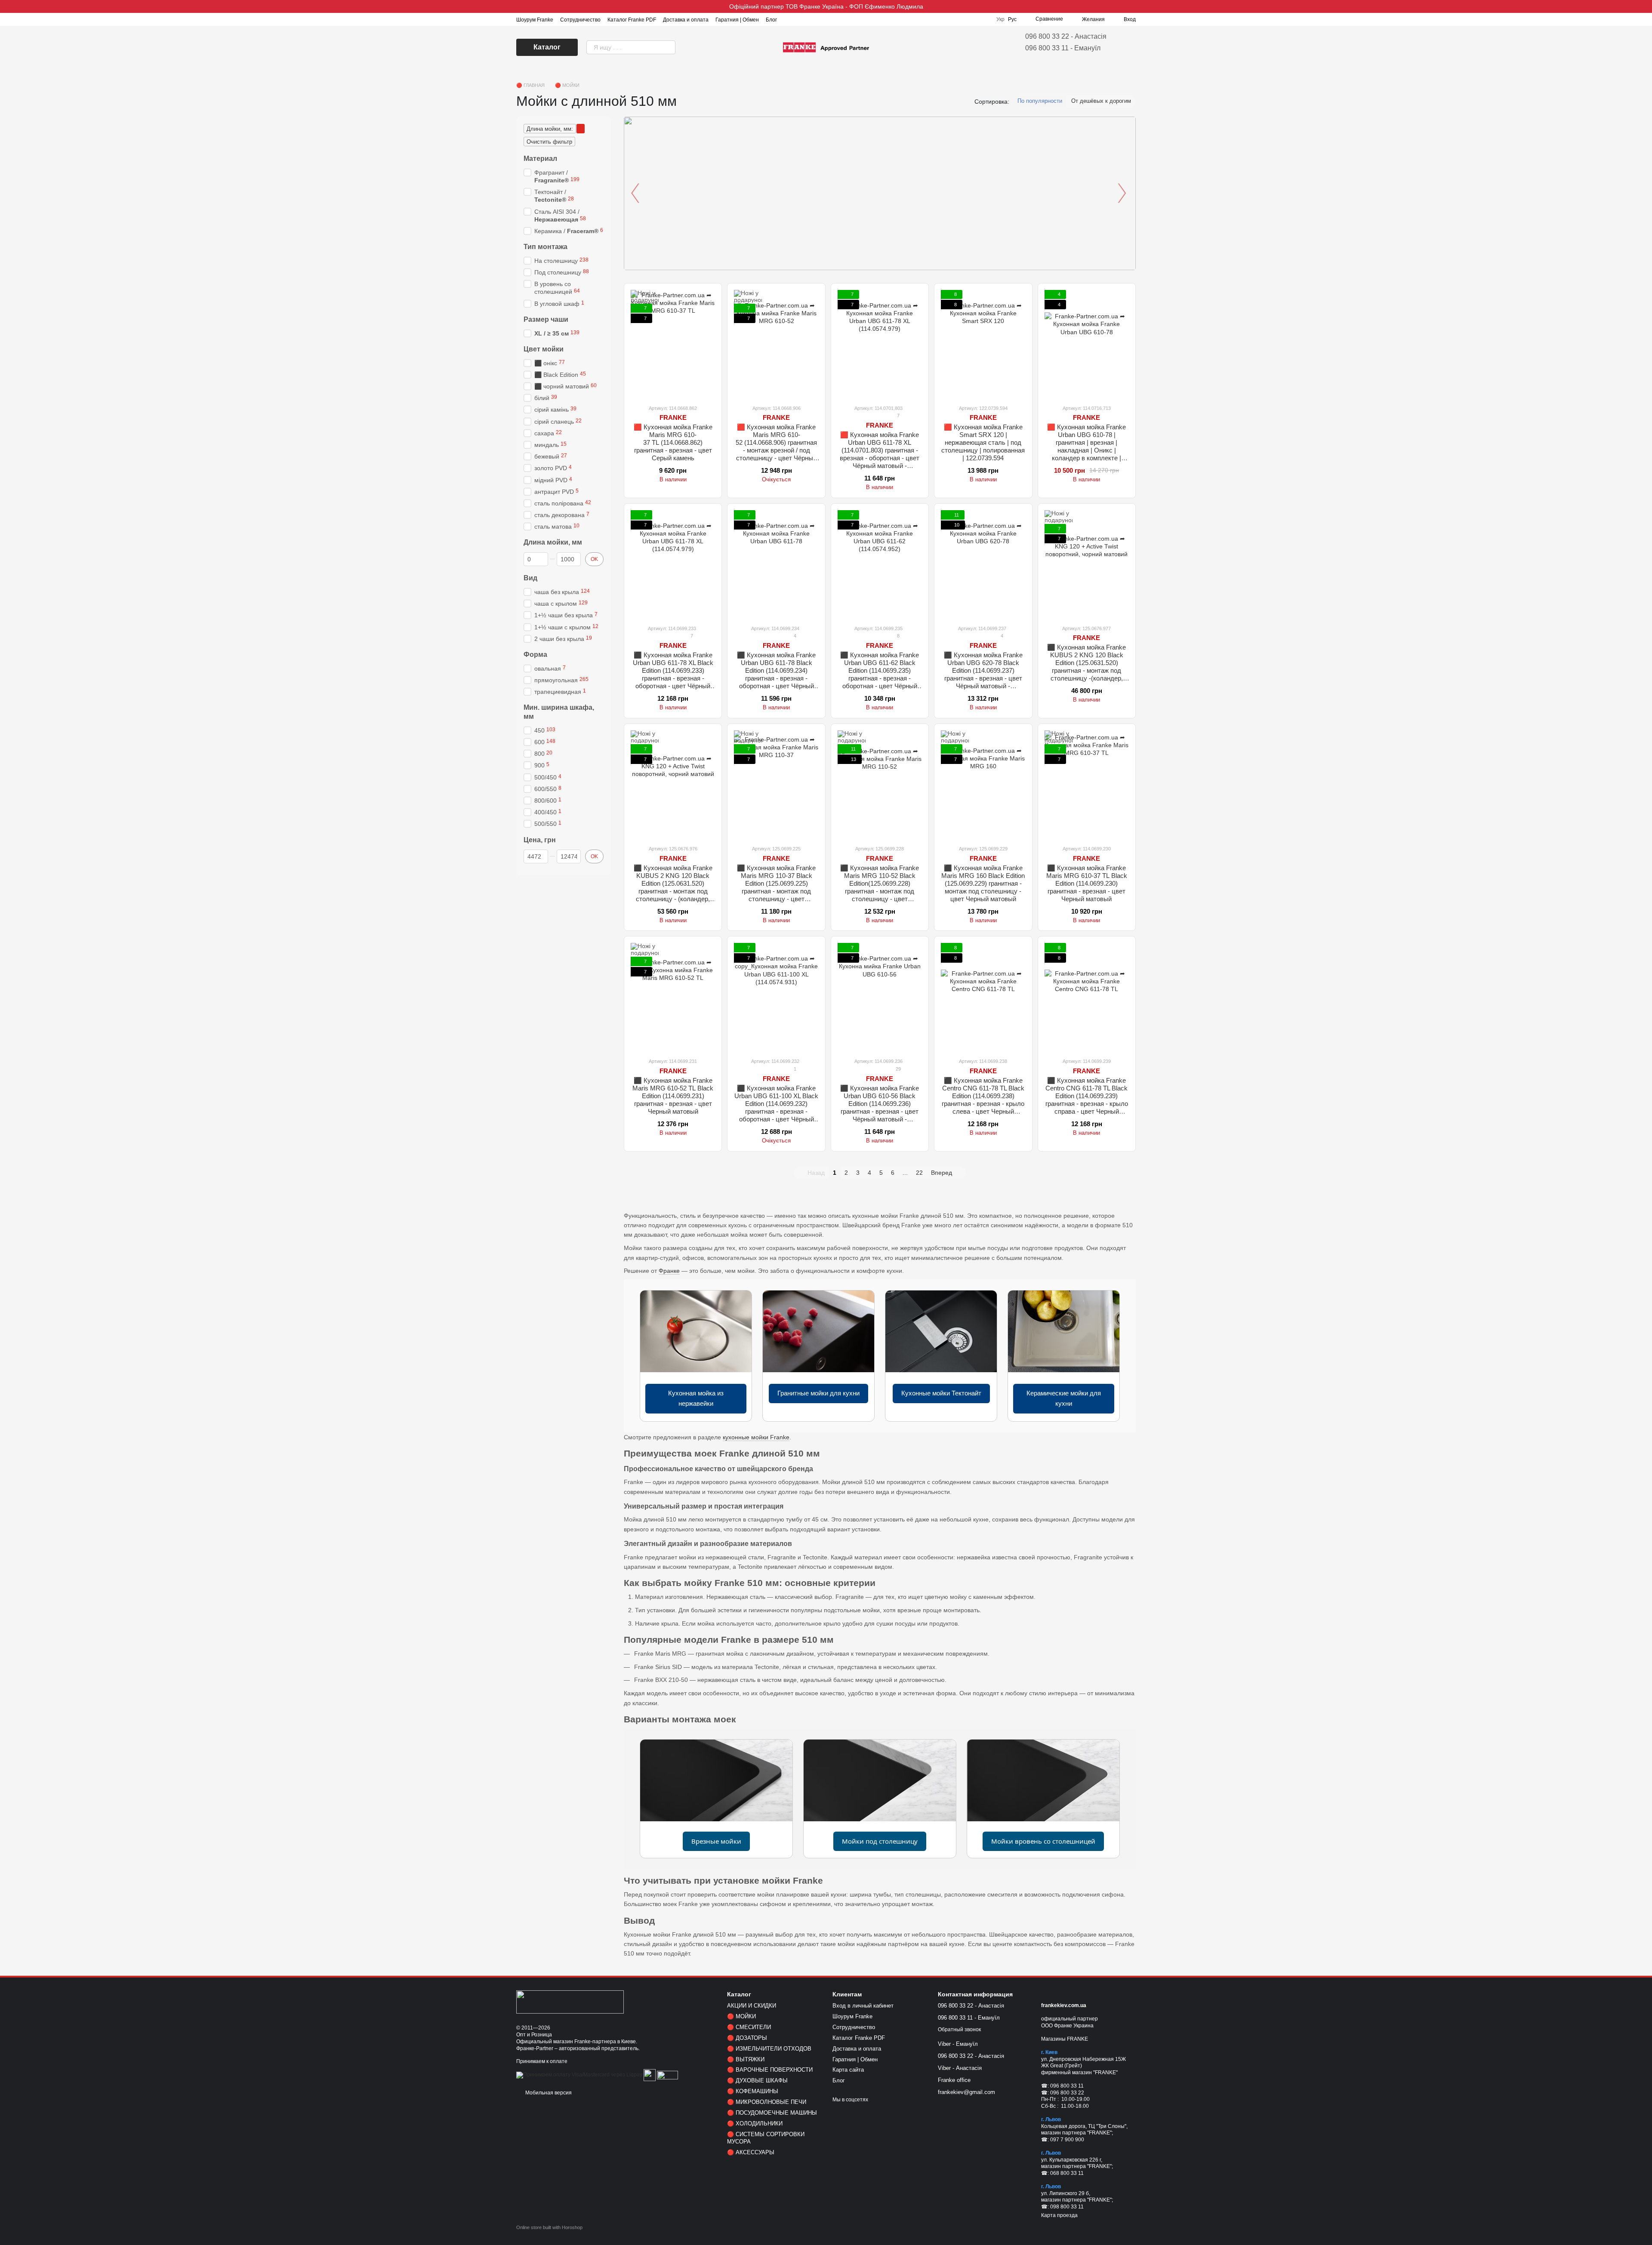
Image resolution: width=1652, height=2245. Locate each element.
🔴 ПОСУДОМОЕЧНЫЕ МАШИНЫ (772, 2113)
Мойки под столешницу (880, 1841)
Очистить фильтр (549, 142)
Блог (771, 20)
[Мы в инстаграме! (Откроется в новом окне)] (789, 19)
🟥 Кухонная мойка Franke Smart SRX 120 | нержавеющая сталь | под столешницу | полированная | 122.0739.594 (983, 442)
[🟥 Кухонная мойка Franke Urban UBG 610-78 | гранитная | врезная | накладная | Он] (1087, 344)
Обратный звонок (959, 2029)
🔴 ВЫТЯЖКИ (746, 2059)
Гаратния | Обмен (737, 20)
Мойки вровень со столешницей (1043, 1841)
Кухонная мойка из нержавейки (696, 1398)
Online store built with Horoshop (549, 2227)
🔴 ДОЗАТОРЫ (747, 2038)
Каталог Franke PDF (632, 20)
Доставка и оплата (686, 20)
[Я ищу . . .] (669, 47)
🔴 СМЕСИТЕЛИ (749, 2027)
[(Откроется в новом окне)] (650, 2075)
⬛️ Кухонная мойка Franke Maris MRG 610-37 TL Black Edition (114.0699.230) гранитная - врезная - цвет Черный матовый (1087, 883)
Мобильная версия (548, 2093)
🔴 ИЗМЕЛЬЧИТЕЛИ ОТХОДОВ (769, 2049)
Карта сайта (848, 2070)
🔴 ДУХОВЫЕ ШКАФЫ (757, 2080)
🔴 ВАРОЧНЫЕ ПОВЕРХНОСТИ (770, 2070)
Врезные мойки (716, 1841)
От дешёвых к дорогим (1101, 101)
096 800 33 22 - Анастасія (1066, 36)
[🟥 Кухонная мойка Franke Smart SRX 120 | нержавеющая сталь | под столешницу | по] (983, 344)
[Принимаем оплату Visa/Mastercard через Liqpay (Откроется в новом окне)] (579, 2075)
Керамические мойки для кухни (1064, 1398)
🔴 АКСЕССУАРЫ (751, 2152)
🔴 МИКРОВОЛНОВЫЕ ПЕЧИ (767, 2102)
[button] (1645, 6)
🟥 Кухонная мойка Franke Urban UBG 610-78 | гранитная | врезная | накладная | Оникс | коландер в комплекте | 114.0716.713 (1086, 446)
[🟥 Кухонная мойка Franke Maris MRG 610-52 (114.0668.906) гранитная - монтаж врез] (776, 344)
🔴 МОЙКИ (741, 2016)
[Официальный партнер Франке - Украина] (570, 2002)
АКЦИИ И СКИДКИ (752, 2006)
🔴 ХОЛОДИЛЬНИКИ (755, 2123)
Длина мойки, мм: (550, 129)
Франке (669, 1271)
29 (898, 1069)
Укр (1000, 19)
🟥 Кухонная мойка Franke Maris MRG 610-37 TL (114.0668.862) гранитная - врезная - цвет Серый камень (673, 442)
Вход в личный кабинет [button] (863, 2006)
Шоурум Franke (535, 20)
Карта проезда (1059, 2215)
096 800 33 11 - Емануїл (1063, 48)
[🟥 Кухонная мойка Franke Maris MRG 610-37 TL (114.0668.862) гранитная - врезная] (673, 344)
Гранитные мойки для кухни (818, 1393)
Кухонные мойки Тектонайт (941, 1393)
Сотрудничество (580, 20)
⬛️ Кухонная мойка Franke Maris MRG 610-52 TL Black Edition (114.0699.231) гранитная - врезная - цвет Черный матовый (673, 1096)
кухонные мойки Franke (756, 1437)
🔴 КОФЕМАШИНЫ (753, 2091)
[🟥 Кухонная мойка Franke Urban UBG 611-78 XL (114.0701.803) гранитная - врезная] (880, 344)
